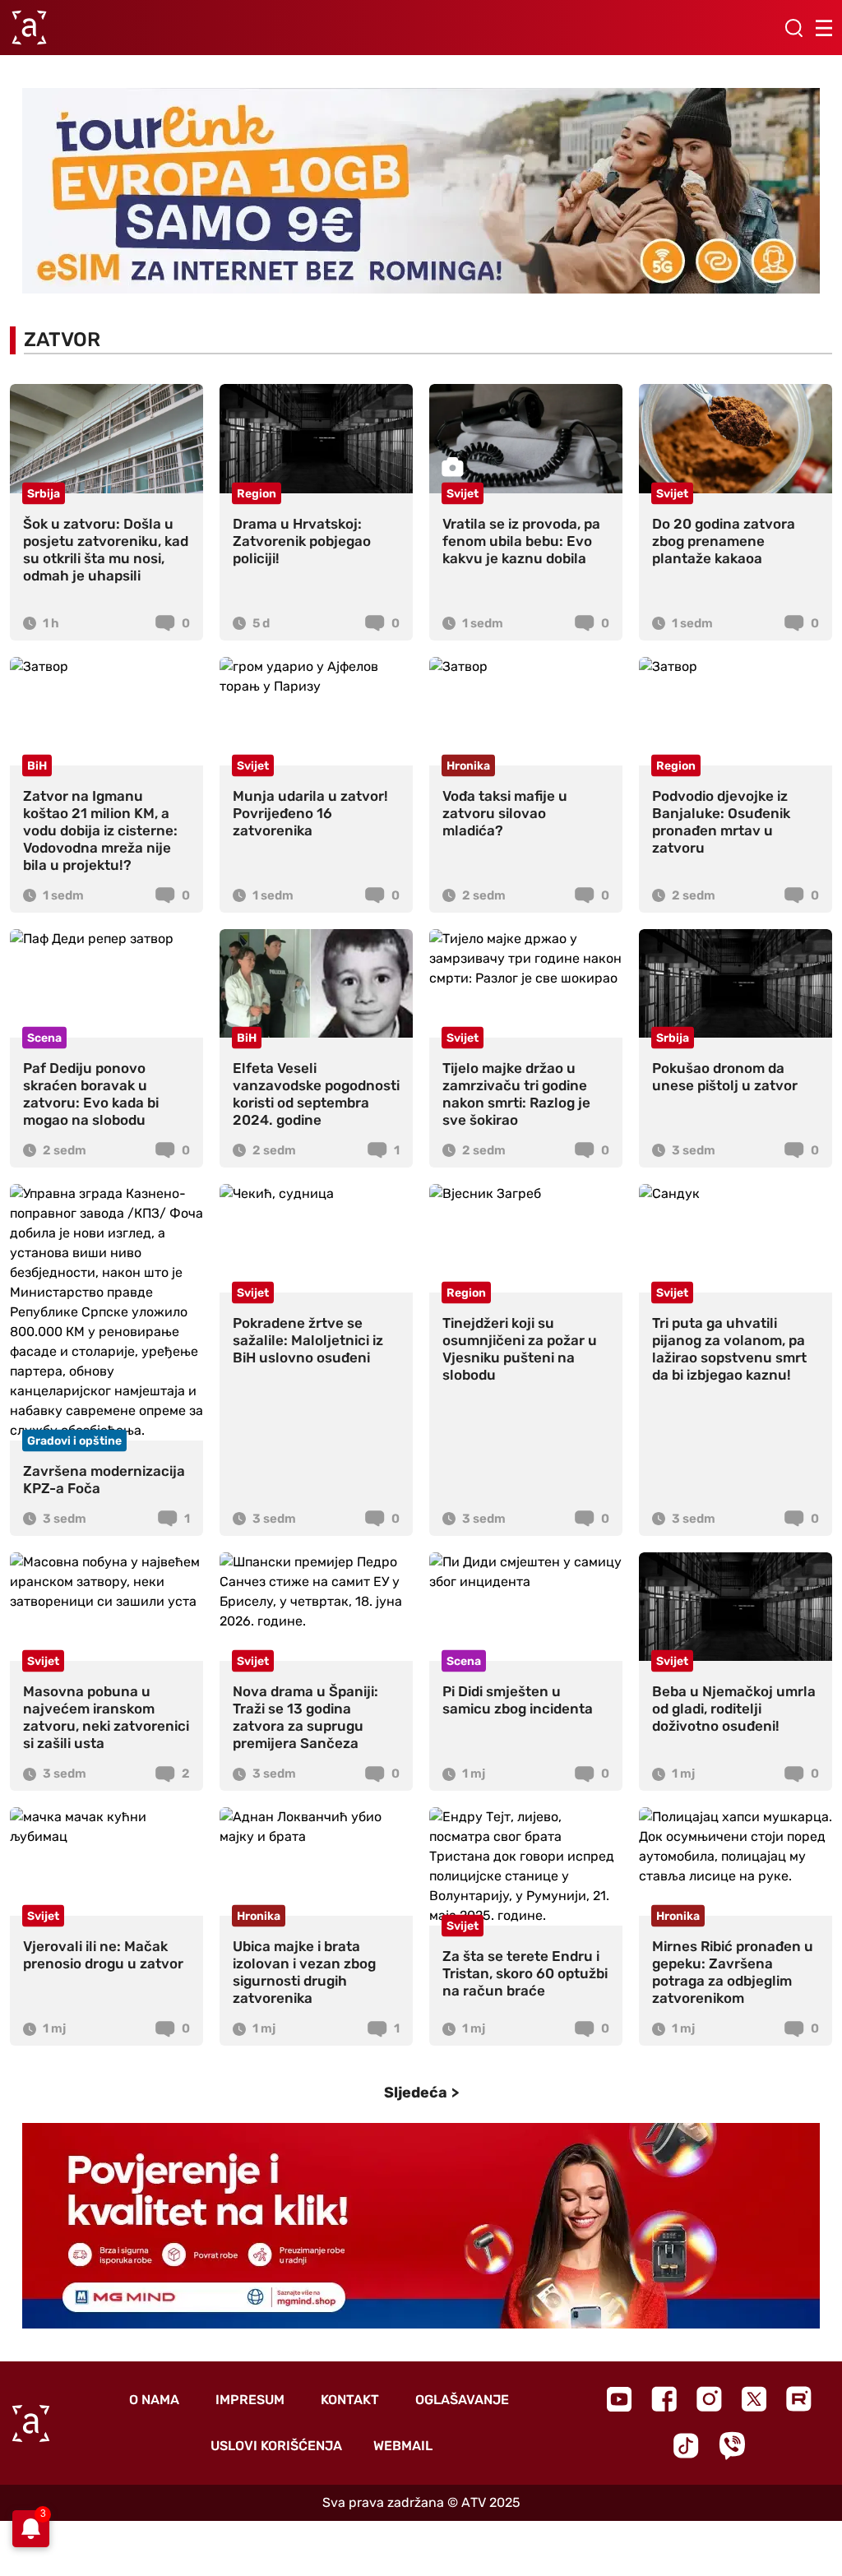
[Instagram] (709, 2399)
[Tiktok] (686, 2446)
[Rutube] (799, 2399)
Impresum (250, 2400)
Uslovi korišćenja (276, 2446)
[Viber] (732, 2446)
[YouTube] (619, 2399)
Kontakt (350, 2400)
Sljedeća (416, 2093)
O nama (154, 2400)
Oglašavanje (462, 2400)
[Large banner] (421, 191)
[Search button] (793, 28)
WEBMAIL (403, 2446)
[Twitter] (754, 2399)
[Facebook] (664, 2399)
